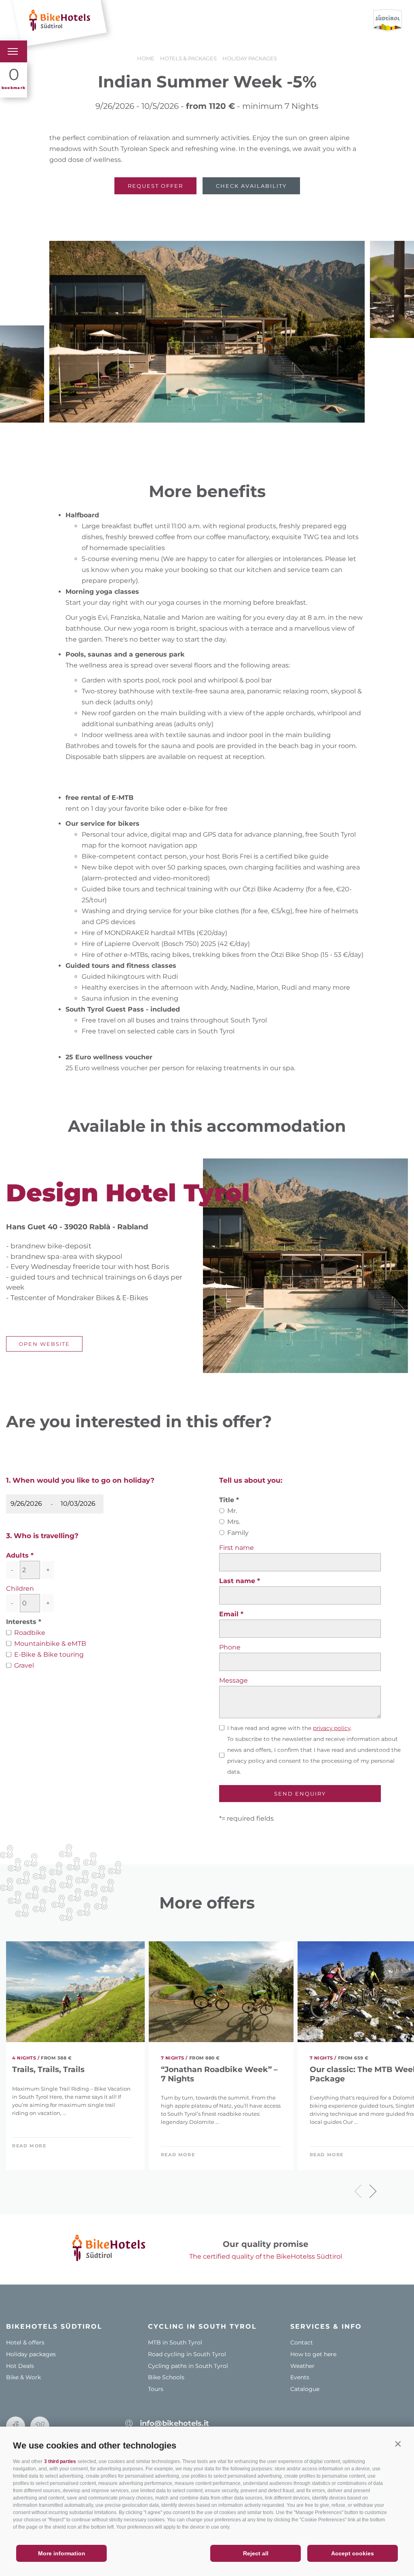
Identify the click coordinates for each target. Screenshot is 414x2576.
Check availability (251, 186)
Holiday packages (31, 2354)
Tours (156, 2389)
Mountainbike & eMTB (50, 1644)
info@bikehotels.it (174, 2423)
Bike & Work (23, 2377)
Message (233, 1680)
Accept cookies (353, 2553)
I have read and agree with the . (289, 1728)
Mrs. (234, 1522)
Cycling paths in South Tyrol (188, 2366)
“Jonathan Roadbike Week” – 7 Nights (219, 2074)
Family (238, 1533)
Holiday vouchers (285, 20)
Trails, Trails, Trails (48, 2070)
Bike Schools (166, 2377)
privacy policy (332, 1728)
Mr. (232, 1511)
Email (230, 1614)
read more (29, 2146)
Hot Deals (20, 2366)
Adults (17, 1555)
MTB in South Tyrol (175, 2342)
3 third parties (60, 2461)
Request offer (155, 186)
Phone (230, 1647)
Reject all (256, 2553)
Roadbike (30, 1633)
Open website (44, 1344)
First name (237, 1548)
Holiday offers (176, 20)
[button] (398, 2444)
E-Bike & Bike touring (49, 1655)
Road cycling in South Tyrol (187, 2354)
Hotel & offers (25, 2342)
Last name (238, 1581)
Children (20, 1589)
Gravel (24, 1665)
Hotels (128, 20)
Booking (227, 20)
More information (62, 2553)
